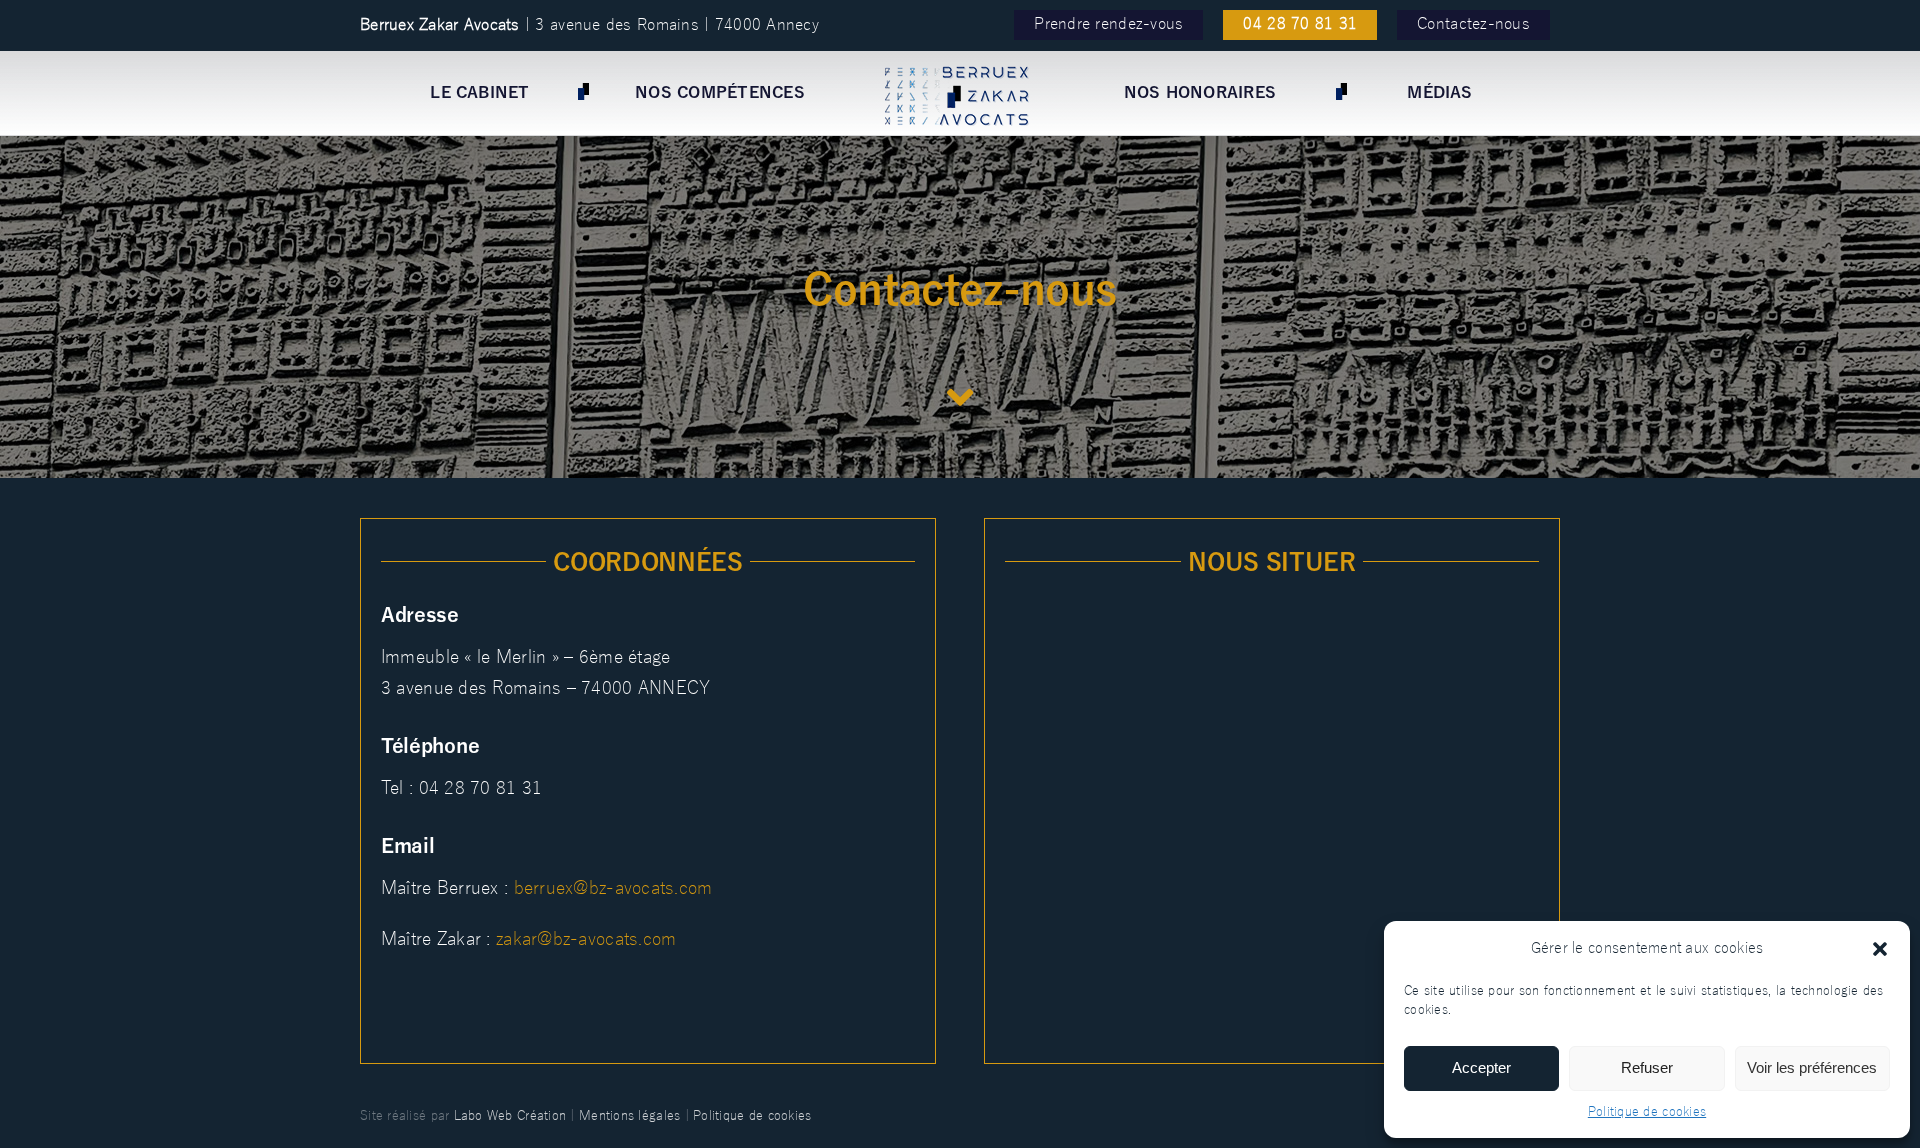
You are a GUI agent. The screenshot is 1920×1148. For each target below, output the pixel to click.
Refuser (1647, 1067)
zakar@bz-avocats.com (586, 939)
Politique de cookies (1647, 1112)
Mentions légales (629, 1116)
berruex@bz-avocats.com (613, 888)
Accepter (1481, 1067)
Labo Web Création (510, 1116)
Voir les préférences (1812, 1067)
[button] (1880, 949)
